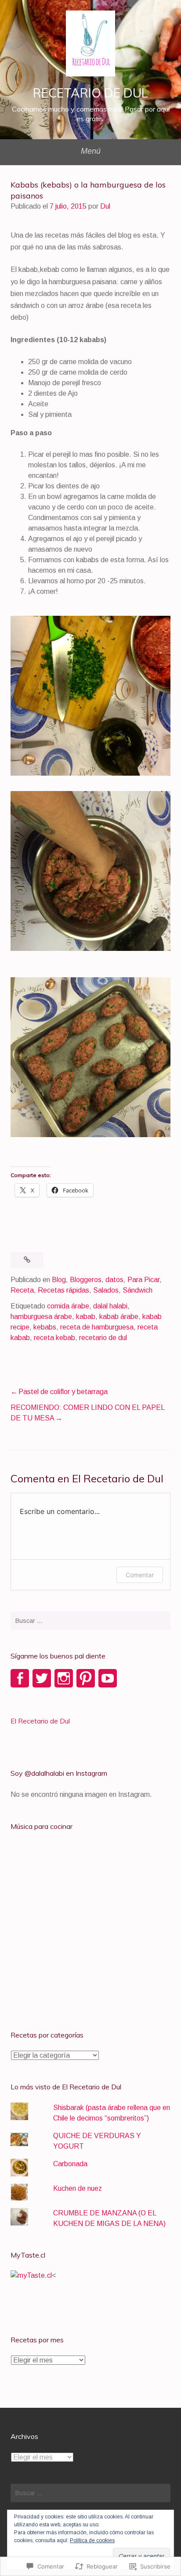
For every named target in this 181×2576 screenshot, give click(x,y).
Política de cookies (92, 2540)
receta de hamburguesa (97, 1327)
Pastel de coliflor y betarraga (64, 1392)
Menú (91, 151)
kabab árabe (119, 1317)
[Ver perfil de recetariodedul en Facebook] (20, 1678)
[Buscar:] (90, 1621)
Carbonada (70, 2164)
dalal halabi (110, 1306)
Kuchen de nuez (78, 2188)
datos (114, 1280)
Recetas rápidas (63, 1290)
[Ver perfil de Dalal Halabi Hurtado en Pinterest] (86, 1678)
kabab (86, 1317)
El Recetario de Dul (40, 1721)
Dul (105, 206)
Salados (106, 1290)
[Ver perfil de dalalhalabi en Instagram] (64, 1678)
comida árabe (68, 1306)
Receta (22, 1290)
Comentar (140, 1575)
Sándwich (138, 1290)
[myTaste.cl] (31, 2275)
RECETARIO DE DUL (90, 93)
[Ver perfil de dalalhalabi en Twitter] (42, 1678)
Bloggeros (86, 1280)
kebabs (45, 1327)
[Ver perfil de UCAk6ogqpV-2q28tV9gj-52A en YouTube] (108, 1678)
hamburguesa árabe (41, 1317)
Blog (59, 1280)
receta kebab (54, 1338)
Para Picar (143, 1280)
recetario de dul (103, 1338)
